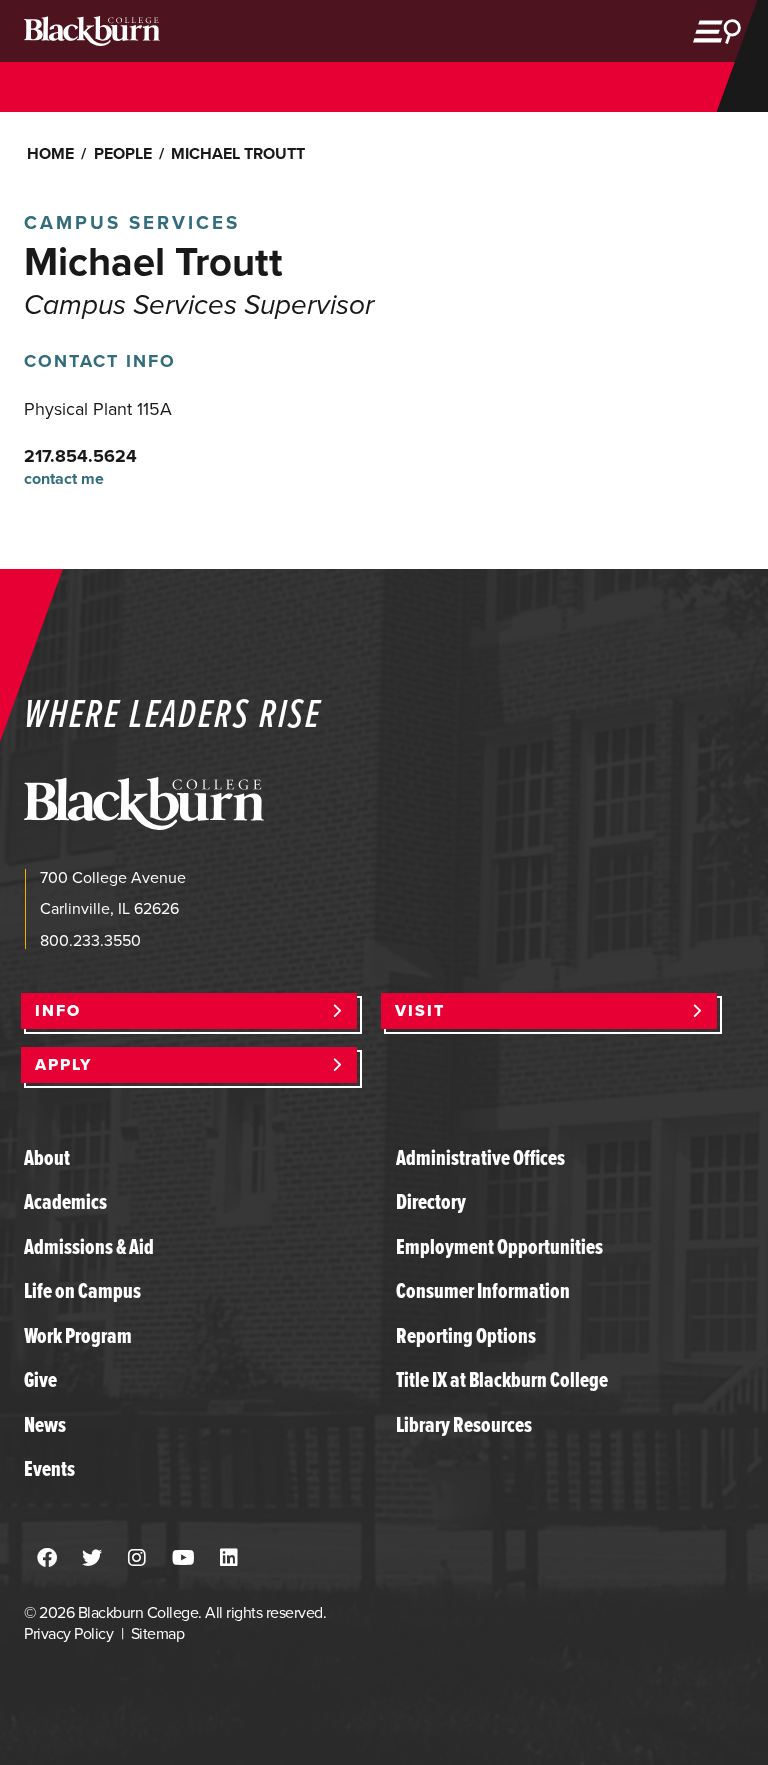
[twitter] (92, 1559)
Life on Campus (82, 1290)
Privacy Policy (68, 1633)
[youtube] (183, 1559)
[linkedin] (229, 1559)
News (45, 1424)
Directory (431, 1201)
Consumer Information (483, 1290)
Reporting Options (466, 1335)
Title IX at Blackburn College (502, 1379)
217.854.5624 (80, 456)
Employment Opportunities (499, 1246)
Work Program (78, 1335)
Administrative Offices (480, 1157)
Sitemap (157, 1633)
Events (49, 1468)
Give (40, 1379)
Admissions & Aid (89, 1246)
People (123, 153)
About (47, 1157)
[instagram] (137, 1559)
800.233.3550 (90, 940)
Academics (65, 1201)
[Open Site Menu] (717, 31)
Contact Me (64, 479)
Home (50, 153)
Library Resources (464, 1424)
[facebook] (47, 1559)
